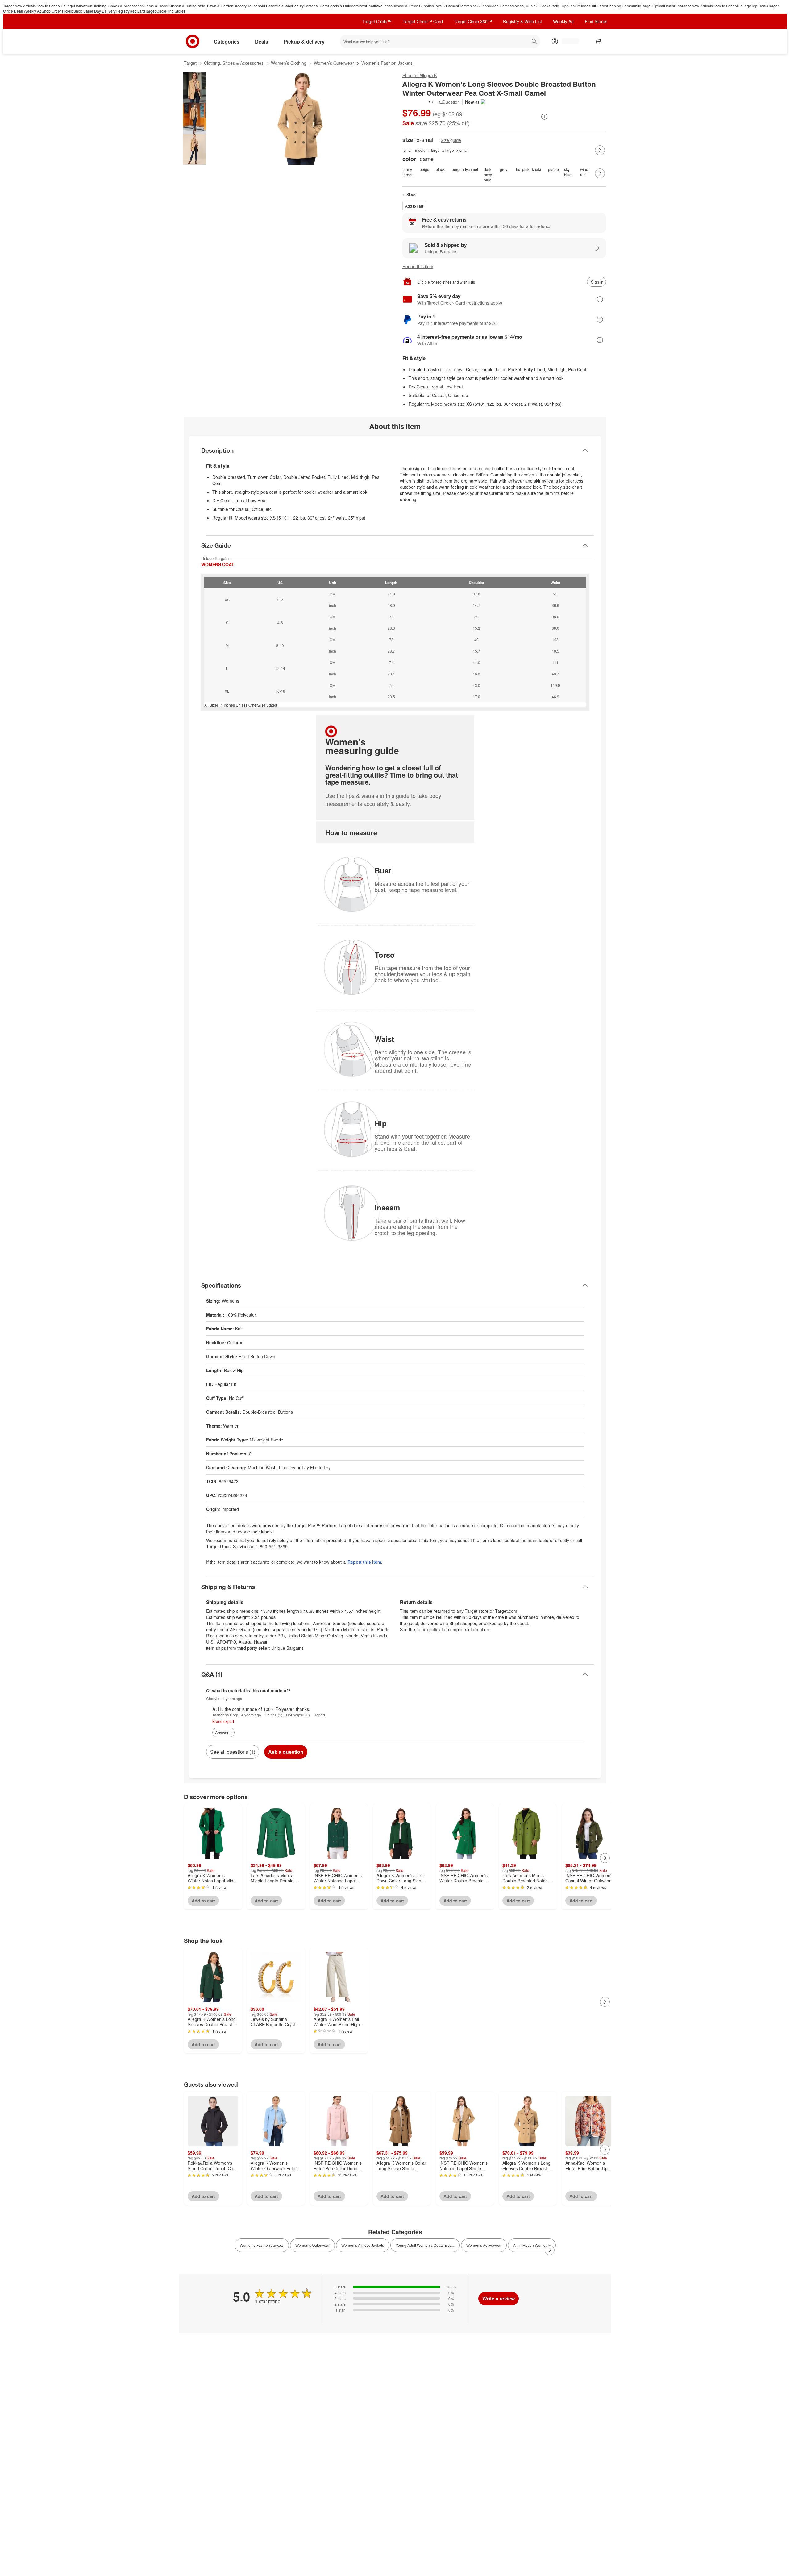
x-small (462, 150)
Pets (362, 6)
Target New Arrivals (19, 6)
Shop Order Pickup (58, 11)
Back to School (48, 6)
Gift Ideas (582, 6)
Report (319, 1715)
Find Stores (176, 11)
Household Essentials (265, 6)
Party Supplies (562, 6)
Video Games (500, 6)
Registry (123, 11)
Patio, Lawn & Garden (215, 6)
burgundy (459, 169)
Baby (288, 6)
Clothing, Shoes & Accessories (118, 6)
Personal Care (316, 6)
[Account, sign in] (567, 41)
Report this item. (365, 1562)
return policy (428, 1629)
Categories (227, 41)
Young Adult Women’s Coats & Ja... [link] (425, 2245)
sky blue (568, 172)
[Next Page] (600, 150)
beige (424, 169)
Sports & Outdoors (343, 6)
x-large (448, 150)
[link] (418, 102)
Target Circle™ (377, 21)
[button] (418, 102)
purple (553, 169)
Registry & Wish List (522, 21)
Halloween (83, 6)
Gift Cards (599, 6)
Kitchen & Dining (183, 6)
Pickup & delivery (304, 41)
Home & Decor (156, 6)
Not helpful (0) (298, 1715)
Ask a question (286, 1752)
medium (422, 150)
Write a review (499, 2298)
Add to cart (414, 206)
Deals (669, 6)
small (408, 150)
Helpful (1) (274, 1715)
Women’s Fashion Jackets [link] (262, 2245)
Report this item (418, 266)
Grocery (240, 6)
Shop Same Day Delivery (95, 11)
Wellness (385, 6)
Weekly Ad (33, 11)
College (67, 6)
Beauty (298, 6)
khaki (536, 169)
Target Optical (653, 6)
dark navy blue (488, 173)
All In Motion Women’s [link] (532, 2245)
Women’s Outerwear (334, 63)
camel (473, 169)
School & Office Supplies (413, 6)
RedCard (137, 11)
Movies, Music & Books (531, 6)
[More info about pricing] (544, 117)
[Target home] (193, 41)
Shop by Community (624, 6)
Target (190, 63)
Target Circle (156, 11)
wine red (584, 172)
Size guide (451, 140)
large (435, 150)
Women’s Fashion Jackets (387, 63)
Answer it (223, 1733)
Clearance (683, 6)
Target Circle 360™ (473, 21)
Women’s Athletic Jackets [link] (363, 2245)
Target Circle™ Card (423, 21)
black (440, 169)
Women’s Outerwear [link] (312, 2245)
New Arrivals (702, 6)
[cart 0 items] (598, 41)
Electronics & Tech (473, 6)
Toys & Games (446, 6)
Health (372, 6)
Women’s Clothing (289, 63)
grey (504, 169)
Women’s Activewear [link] (484, 2245)
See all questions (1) (233, 1752)
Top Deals (760, 6)
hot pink (523, 169)
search (535, 42)
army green (409, 172)
